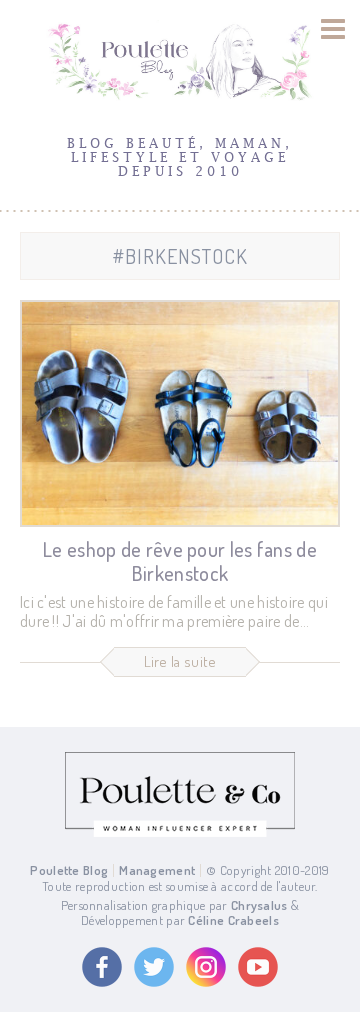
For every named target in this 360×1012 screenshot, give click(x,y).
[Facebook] (102, 967)
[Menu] (333, 29)
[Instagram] (206, 967)
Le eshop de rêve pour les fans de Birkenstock (180, 561)
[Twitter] (154, 967)
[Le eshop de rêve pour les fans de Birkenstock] (180, 414)
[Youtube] (258, 967)
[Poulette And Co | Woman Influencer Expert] (180, 832)
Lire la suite (180, 661)
